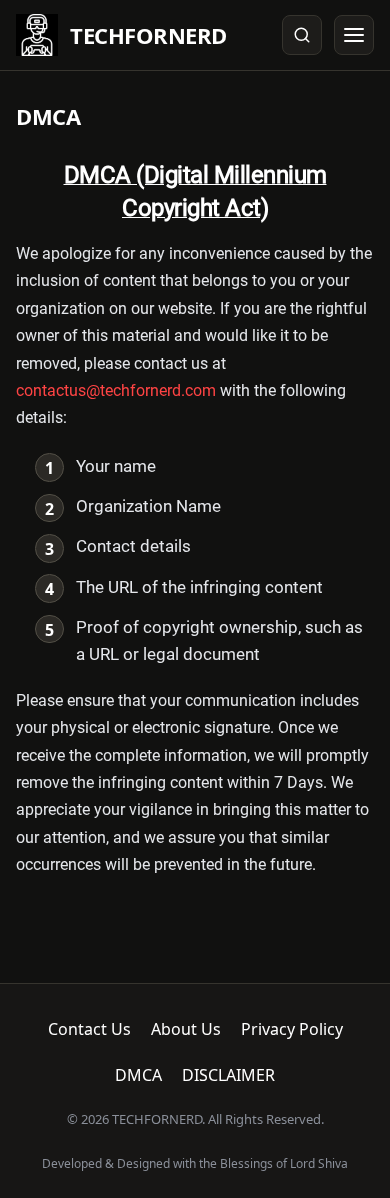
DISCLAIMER (228, 1075)
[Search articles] (302, 35)
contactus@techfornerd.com (116, 390)
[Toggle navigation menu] (354, 35)
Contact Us (89, 1029)
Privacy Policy (292, 1029)
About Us (186, 1029)
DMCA (138, 1075)
